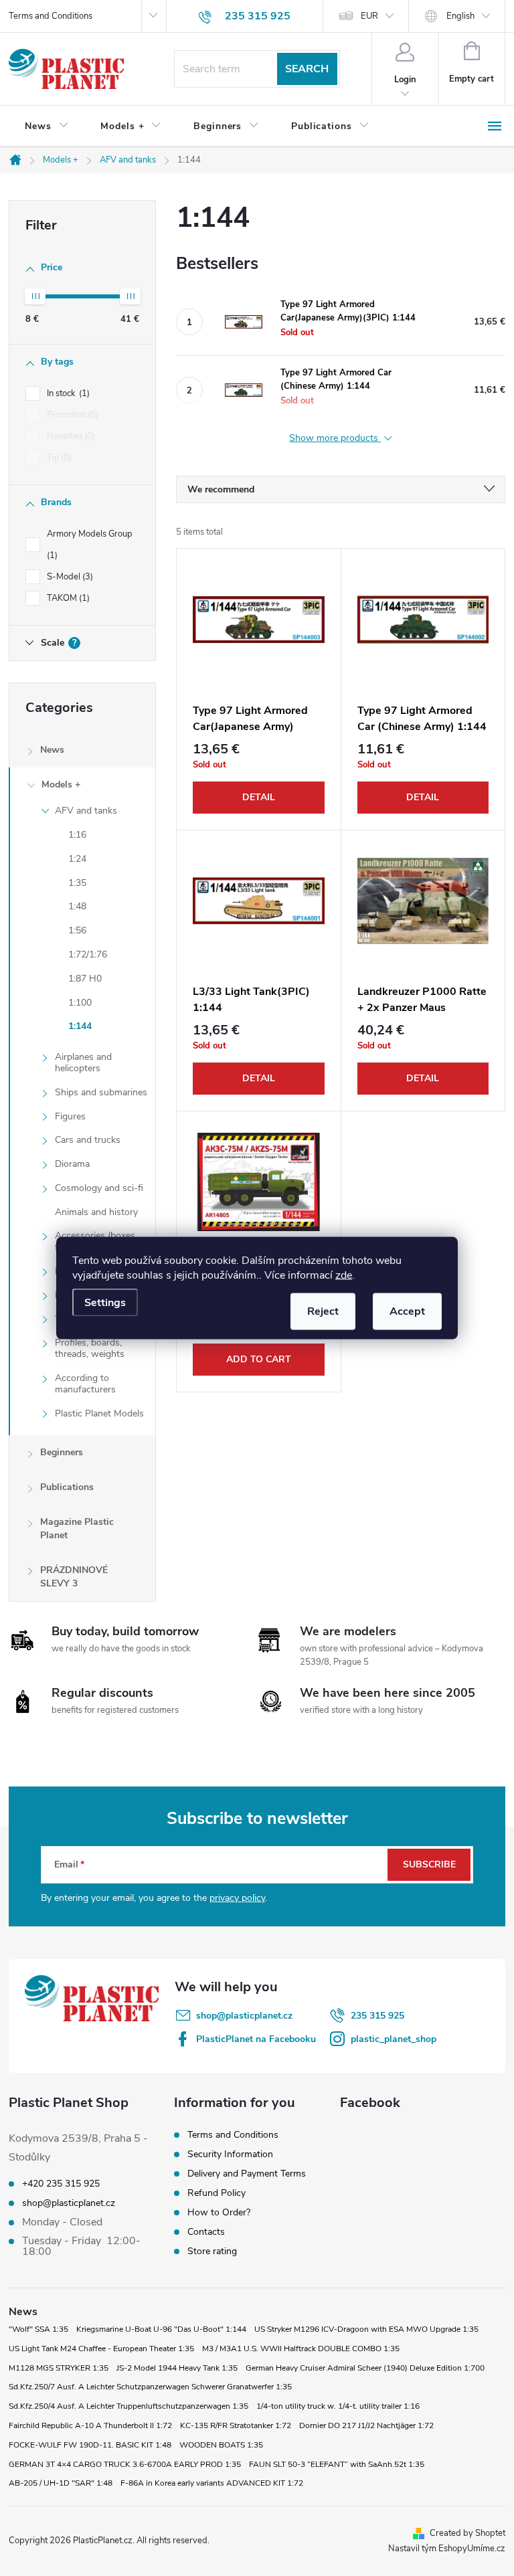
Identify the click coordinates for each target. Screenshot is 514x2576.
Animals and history (96, 1212)
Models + (61, 785)
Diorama (72, 1164)
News (52, 750)
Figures (70, 1116)
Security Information (230, 2154)
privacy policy (237, 1898)
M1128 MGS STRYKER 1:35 (59, 2368)
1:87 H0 (85, 979)
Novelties (70, 436)
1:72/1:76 (88, 954)
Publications (67, 1487)
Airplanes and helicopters (83, 1063)
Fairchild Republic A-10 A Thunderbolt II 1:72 (90, 2425)
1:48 (77, 906)
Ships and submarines (101, 1092)
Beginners (62, 1452)
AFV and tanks (86, 811)
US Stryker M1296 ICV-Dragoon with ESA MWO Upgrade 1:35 (366, 2329)
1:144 (80, 1026)
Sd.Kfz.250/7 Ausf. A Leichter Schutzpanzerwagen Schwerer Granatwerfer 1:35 (150, 2387)
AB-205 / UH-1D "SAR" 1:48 (61, 2483)
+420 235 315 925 (61, 2184)
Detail (259, 797)
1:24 (77, 859)
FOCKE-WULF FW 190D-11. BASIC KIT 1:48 (90, 2445)
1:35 (77, 883)
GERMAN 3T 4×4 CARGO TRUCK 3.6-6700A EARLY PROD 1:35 (125, 2464)
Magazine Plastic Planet (77, 1529)
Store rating (212, 2251)
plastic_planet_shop (394, 2039)
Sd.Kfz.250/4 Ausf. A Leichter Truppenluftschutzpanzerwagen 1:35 (128, 2406)
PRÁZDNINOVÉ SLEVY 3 (74, 1577)
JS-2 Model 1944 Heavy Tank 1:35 (177, 2368)
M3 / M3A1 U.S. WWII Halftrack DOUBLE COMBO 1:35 (301, 2349)
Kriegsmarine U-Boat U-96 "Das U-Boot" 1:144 (161, 2329)
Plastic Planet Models (99, 1413)
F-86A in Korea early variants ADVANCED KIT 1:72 (212, 2483)
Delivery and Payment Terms (247, 2174)
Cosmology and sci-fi (99, 1188)
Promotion (71, 415)
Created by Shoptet (467, 2533)
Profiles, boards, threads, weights (90, 1348)
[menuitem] (47, 126)
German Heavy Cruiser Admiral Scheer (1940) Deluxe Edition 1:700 (365, 2368)
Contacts (206, 2232)
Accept (407, 1311)
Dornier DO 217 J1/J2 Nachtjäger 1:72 (366, 2425)
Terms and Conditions (51, 16)
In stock (67, 393)
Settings (105, 1303)
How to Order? (219, 2212)
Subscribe (429, 1864)
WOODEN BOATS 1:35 (221, 2445)
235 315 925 (377, 2016)
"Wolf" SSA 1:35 (38, 2329)
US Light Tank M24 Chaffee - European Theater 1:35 (101, 2349)
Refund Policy (217, 2193)
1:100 (80, 1003)
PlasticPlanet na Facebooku (256, 2039)
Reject (323, 1311)
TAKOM (67, 598)
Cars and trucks (88, 1140)
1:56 (77, 930)
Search (307, 69)
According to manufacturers (85, 1384)
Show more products (335, 439)
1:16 (77, 835)
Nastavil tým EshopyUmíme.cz (447, 2549)
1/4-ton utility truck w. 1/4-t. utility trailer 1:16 (338, 2406)
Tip (58, 458)
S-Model (69, 577)
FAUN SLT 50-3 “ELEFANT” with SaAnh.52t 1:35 (337, 2464)
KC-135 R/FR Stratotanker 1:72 (236, 2425)
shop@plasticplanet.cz (244, 2016)
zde (344, 1275)
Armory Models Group (91, 545)
